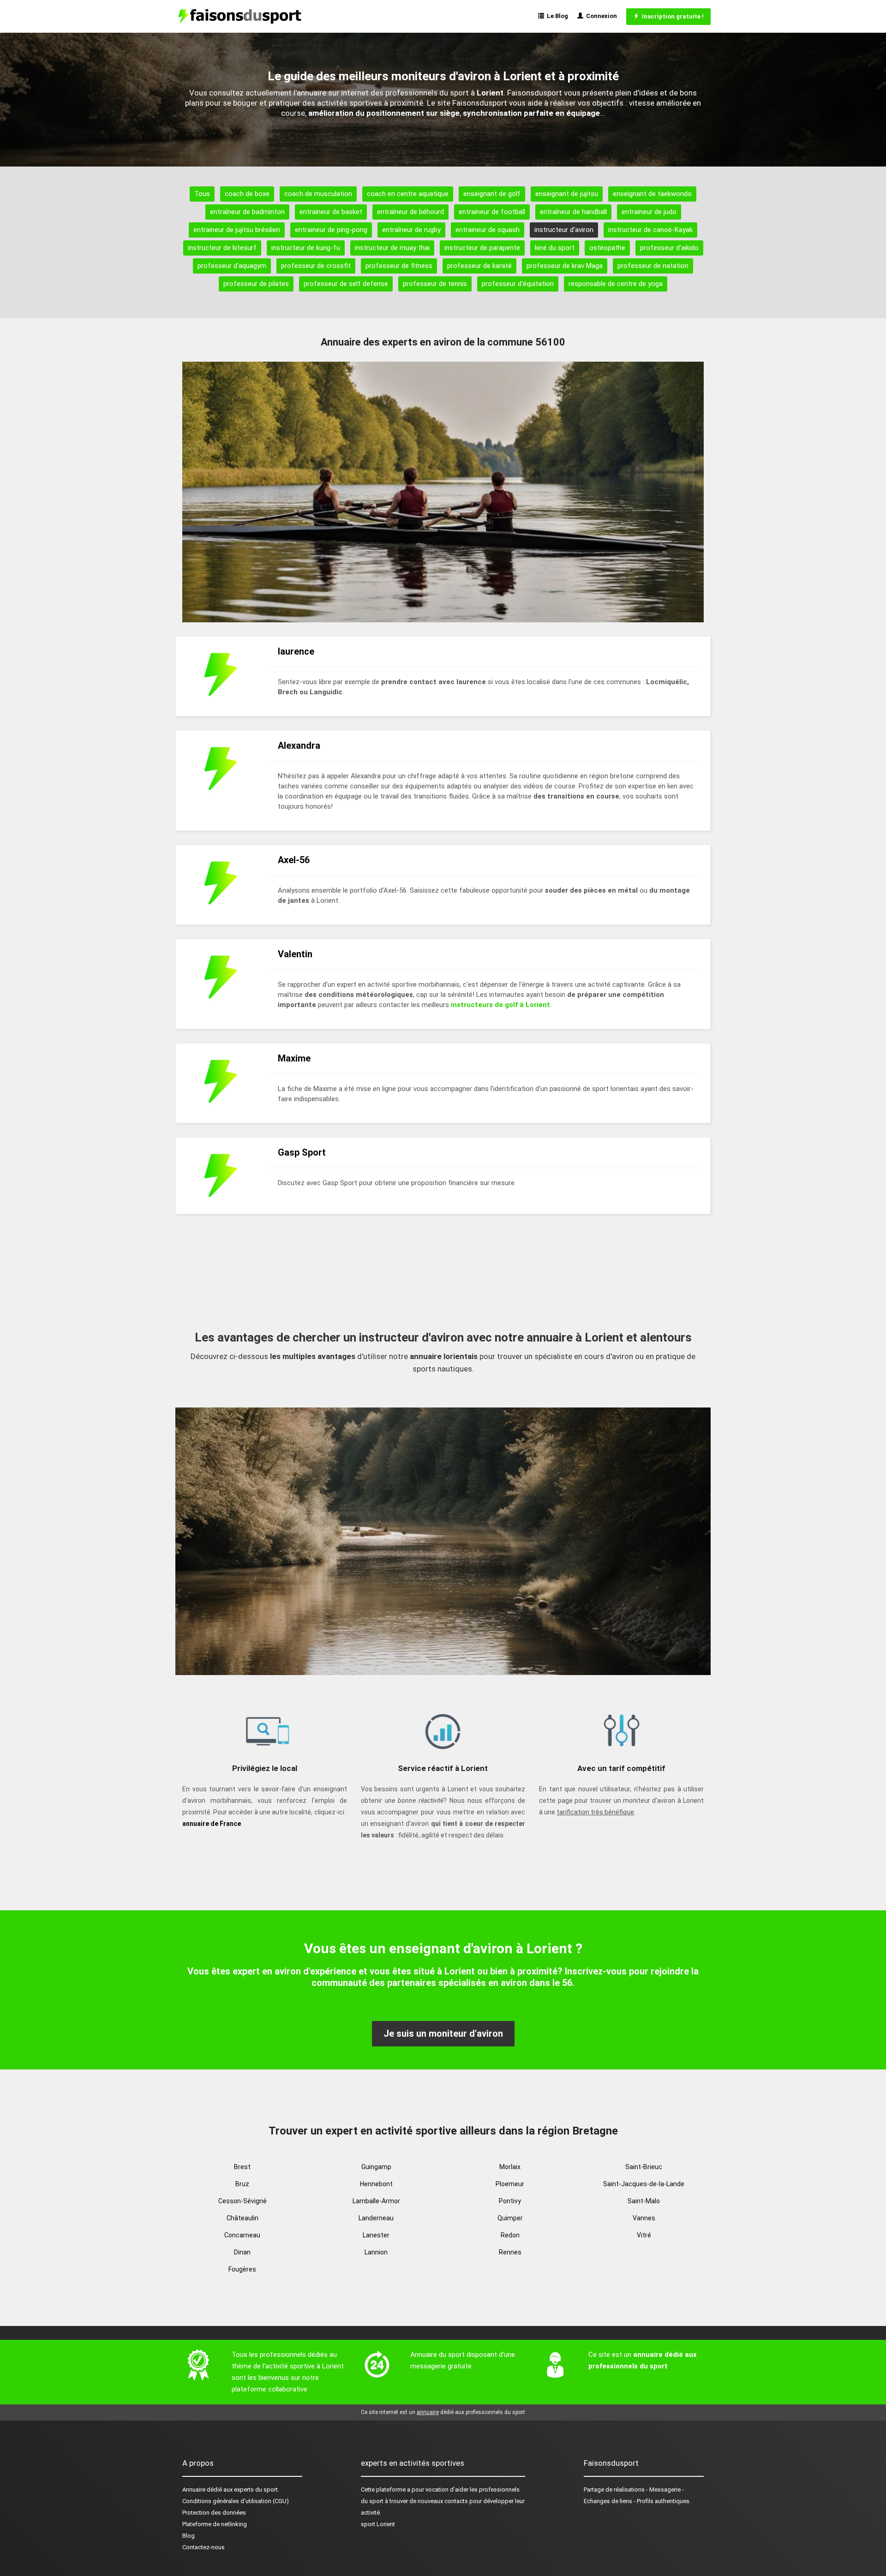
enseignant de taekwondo (652, 194)
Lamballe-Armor (376, 2201)
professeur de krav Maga (565, 266)
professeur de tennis (435, 284)
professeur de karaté (479, 266)
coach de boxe (247, 194)
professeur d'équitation (518, 284)
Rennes (510, 2252)
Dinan (242, 2252)
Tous (202, 194)
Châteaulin (242, 2218)
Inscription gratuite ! (671, 16)
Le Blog (556, 16)
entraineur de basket (331, 212)
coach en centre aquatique (408, 194)
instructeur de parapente (482, 248)
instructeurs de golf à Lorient (500, 1005)
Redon (510, 2235)
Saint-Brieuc (644, 2167)
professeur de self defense (346, 284)
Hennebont (376, 2184)
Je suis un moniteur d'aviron (443, 2033)
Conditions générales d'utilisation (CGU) (236, 2501)
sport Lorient (378, 2524)
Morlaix (510, 2167)
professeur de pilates (256, 284)
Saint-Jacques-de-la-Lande (644, 2184)
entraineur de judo (649, 212)
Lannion (376, 2252)
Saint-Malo (644, 2201)
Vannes (644, 2218)
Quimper (510, 2218)
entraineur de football (492, 212)
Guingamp (376, 2167)
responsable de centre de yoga (616, 284)
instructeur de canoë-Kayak (650, 230)
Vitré (644, 2235)
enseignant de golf (492, 194)
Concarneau (242, 2235)
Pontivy (510, 2201)
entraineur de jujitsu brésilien (237, 230)
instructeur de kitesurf (222, 248)
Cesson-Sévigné (242, 2201)
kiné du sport (555, 248)
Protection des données (214, 2513)
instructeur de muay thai (392, 248)
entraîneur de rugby (411, 230)
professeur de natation (653, 266)
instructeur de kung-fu (306, 248)
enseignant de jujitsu (567, 194)
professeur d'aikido (669, 248)
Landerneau (376, 2218)
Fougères (242, 2269)
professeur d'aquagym (232, 266)
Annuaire (194, 2490)
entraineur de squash (488, 230)
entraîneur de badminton (247, 212)
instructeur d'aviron (564, 230)
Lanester (376, 2235)
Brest (242, 2167)
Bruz (242, 2184)
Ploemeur (510, 2184)
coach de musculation (318, 194)
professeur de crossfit (316, 266)
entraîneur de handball (573, 212)
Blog (189, 2536)
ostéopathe (607, 248)
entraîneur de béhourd (410, 212)
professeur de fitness (399, 266)
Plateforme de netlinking (215, 2524)
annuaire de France (212, 1824)
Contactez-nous (204, 2547)
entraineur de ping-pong (331, 230)
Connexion (600, 16)
